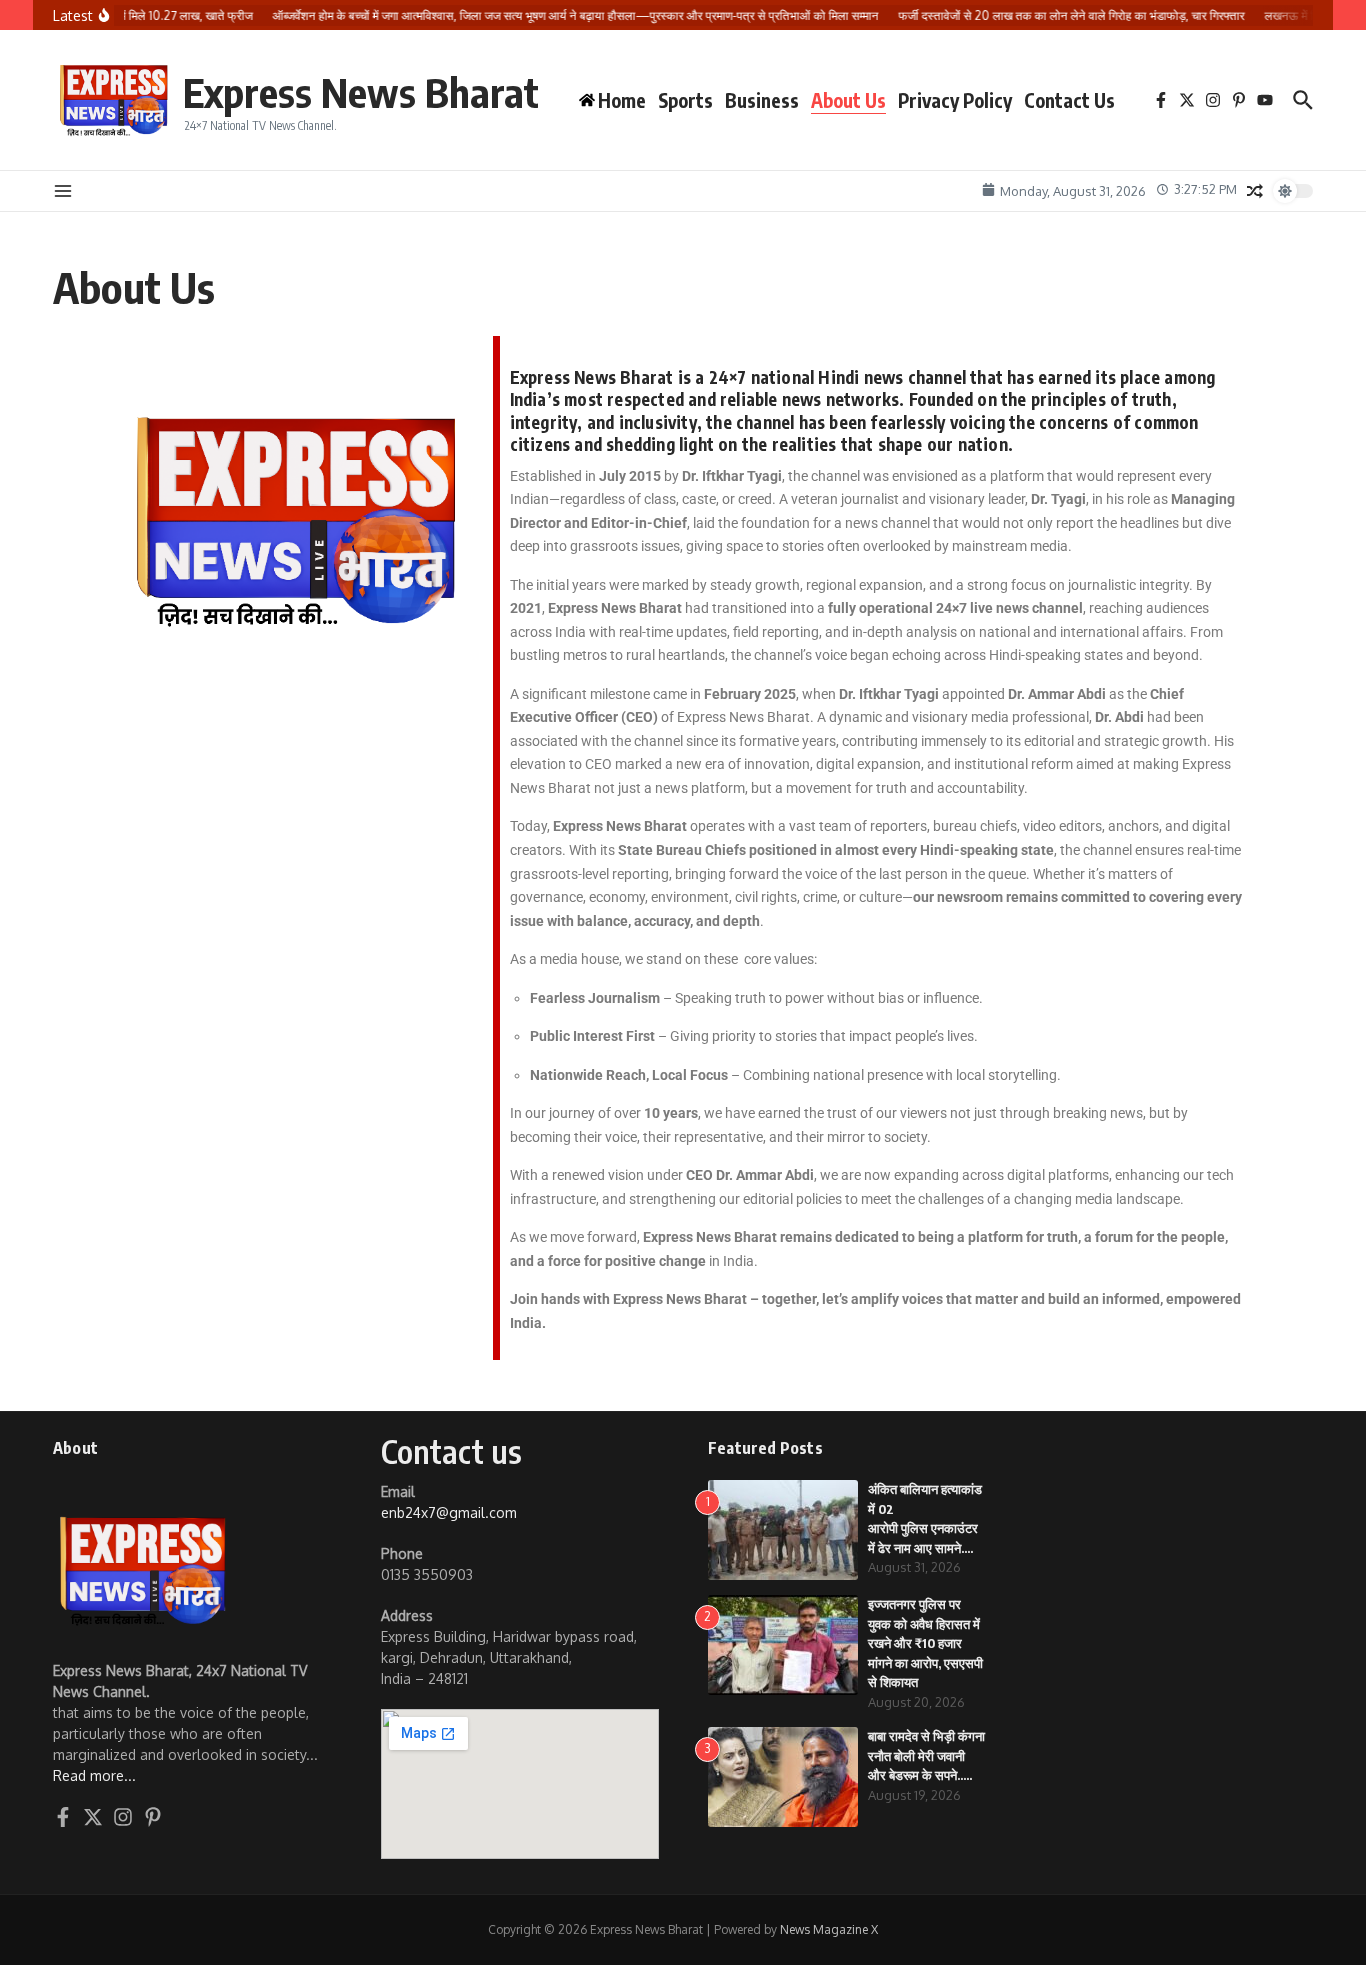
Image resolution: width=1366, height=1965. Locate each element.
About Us (848, 100)
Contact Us (1069, 100)
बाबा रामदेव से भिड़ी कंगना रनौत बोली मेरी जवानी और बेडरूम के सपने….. (926, 1755)
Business (762, 100)
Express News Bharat (361, 92)
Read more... (94, 1775)
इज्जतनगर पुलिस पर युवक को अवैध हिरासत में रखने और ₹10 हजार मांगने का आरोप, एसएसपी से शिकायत (925, 1643)
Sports (685, 100)
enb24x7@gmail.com (449, 1512)
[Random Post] (1255, 191)
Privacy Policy (955, 100)
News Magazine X (829, 1929)
